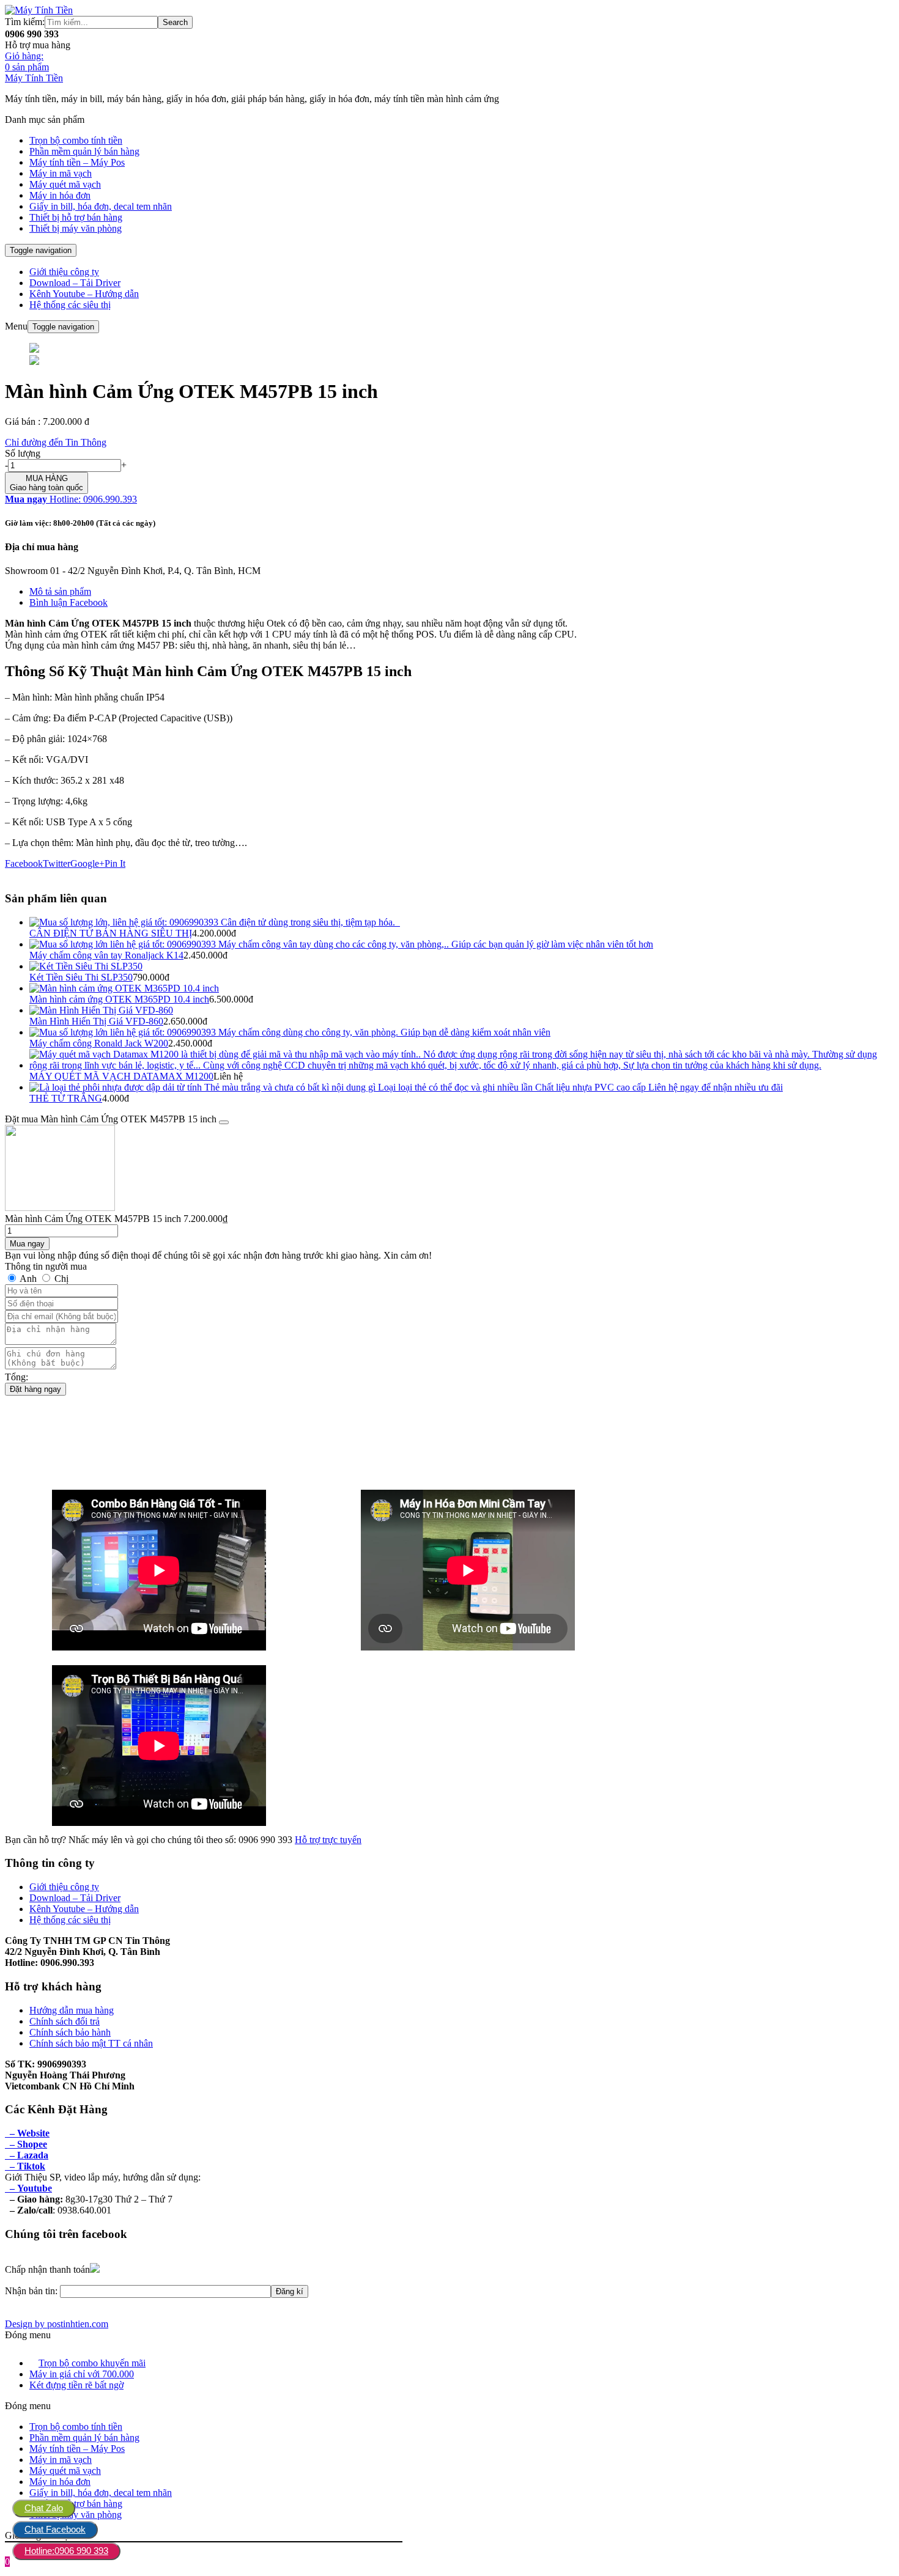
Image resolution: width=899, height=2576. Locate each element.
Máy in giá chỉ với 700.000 (82, 2374)
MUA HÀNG (46, 483)
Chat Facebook (55, 2529)
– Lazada (27, 2155)
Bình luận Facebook (68, 602)
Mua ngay (27, 1244)
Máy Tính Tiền (34, 78)
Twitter (57, 863)
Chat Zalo (44, 2508)
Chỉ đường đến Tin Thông (56, 442)
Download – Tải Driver (75, 283)
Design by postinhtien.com (57, 2324)
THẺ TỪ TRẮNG (66, 1098)
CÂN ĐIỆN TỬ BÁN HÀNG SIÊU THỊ (111, 933)
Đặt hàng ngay (35, 1389)
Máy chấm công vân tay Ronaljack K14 (106, 955)
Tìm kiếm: (25, 22)
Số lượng (23, 453)
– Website (27, 2133)
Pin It (115, 863)
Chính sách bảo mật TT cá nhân (91, 2043)
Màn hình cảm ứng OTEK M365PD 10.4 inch (119, 999)
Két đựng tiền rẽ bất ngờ (76, 2385)
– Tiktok (25, 2166)
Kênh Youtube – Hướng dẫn (84, 294)
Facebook (24, 863)
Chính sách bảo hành (70, 2032)
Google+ (87, 863)
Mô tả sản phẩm (60, 591)
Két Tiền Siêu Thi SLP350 (81, 977)
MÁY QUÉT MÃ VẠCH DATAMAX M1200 (121, 1076)
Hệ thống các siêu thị (70, 305)
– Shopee (26, 2144)
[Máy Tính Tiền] (39, 10)
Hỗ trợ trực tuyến (328, 1840)
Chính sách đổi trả (65, 2021)
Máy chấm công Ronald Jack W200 (99, 1043)
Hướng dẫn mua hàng (72, 2010)
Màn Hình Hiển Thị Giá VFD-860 (96, 1021)
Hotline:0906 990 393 (66, 2551)
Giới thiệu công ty (64, 272)
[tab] (462, 592)
